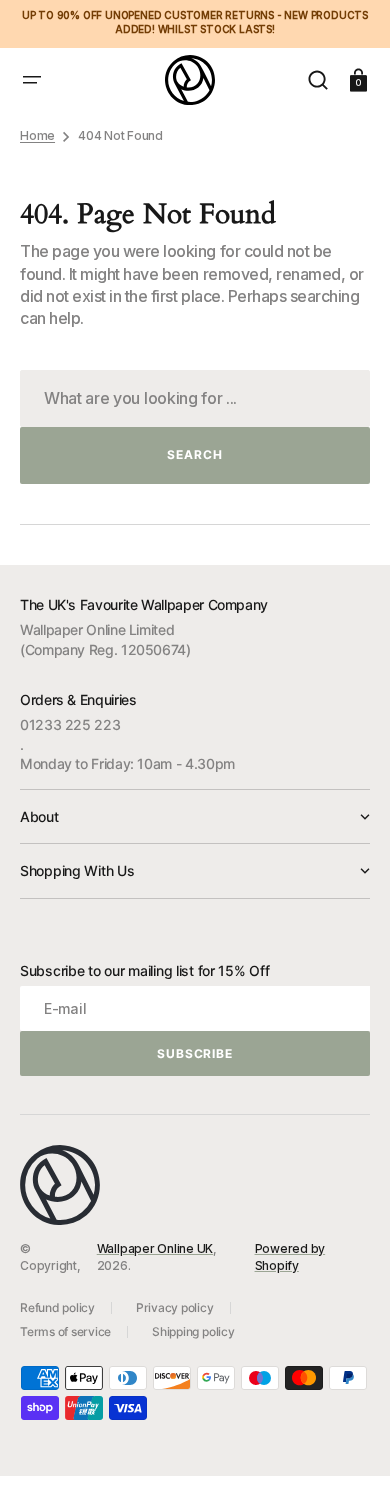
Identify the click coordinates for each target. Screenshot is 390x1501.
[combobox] (195, 398)
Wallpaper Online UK (155, 1248)
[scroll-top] (347, 1458)
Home (37, 135)
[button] (32, 80)
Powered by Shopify (290, 1257)
